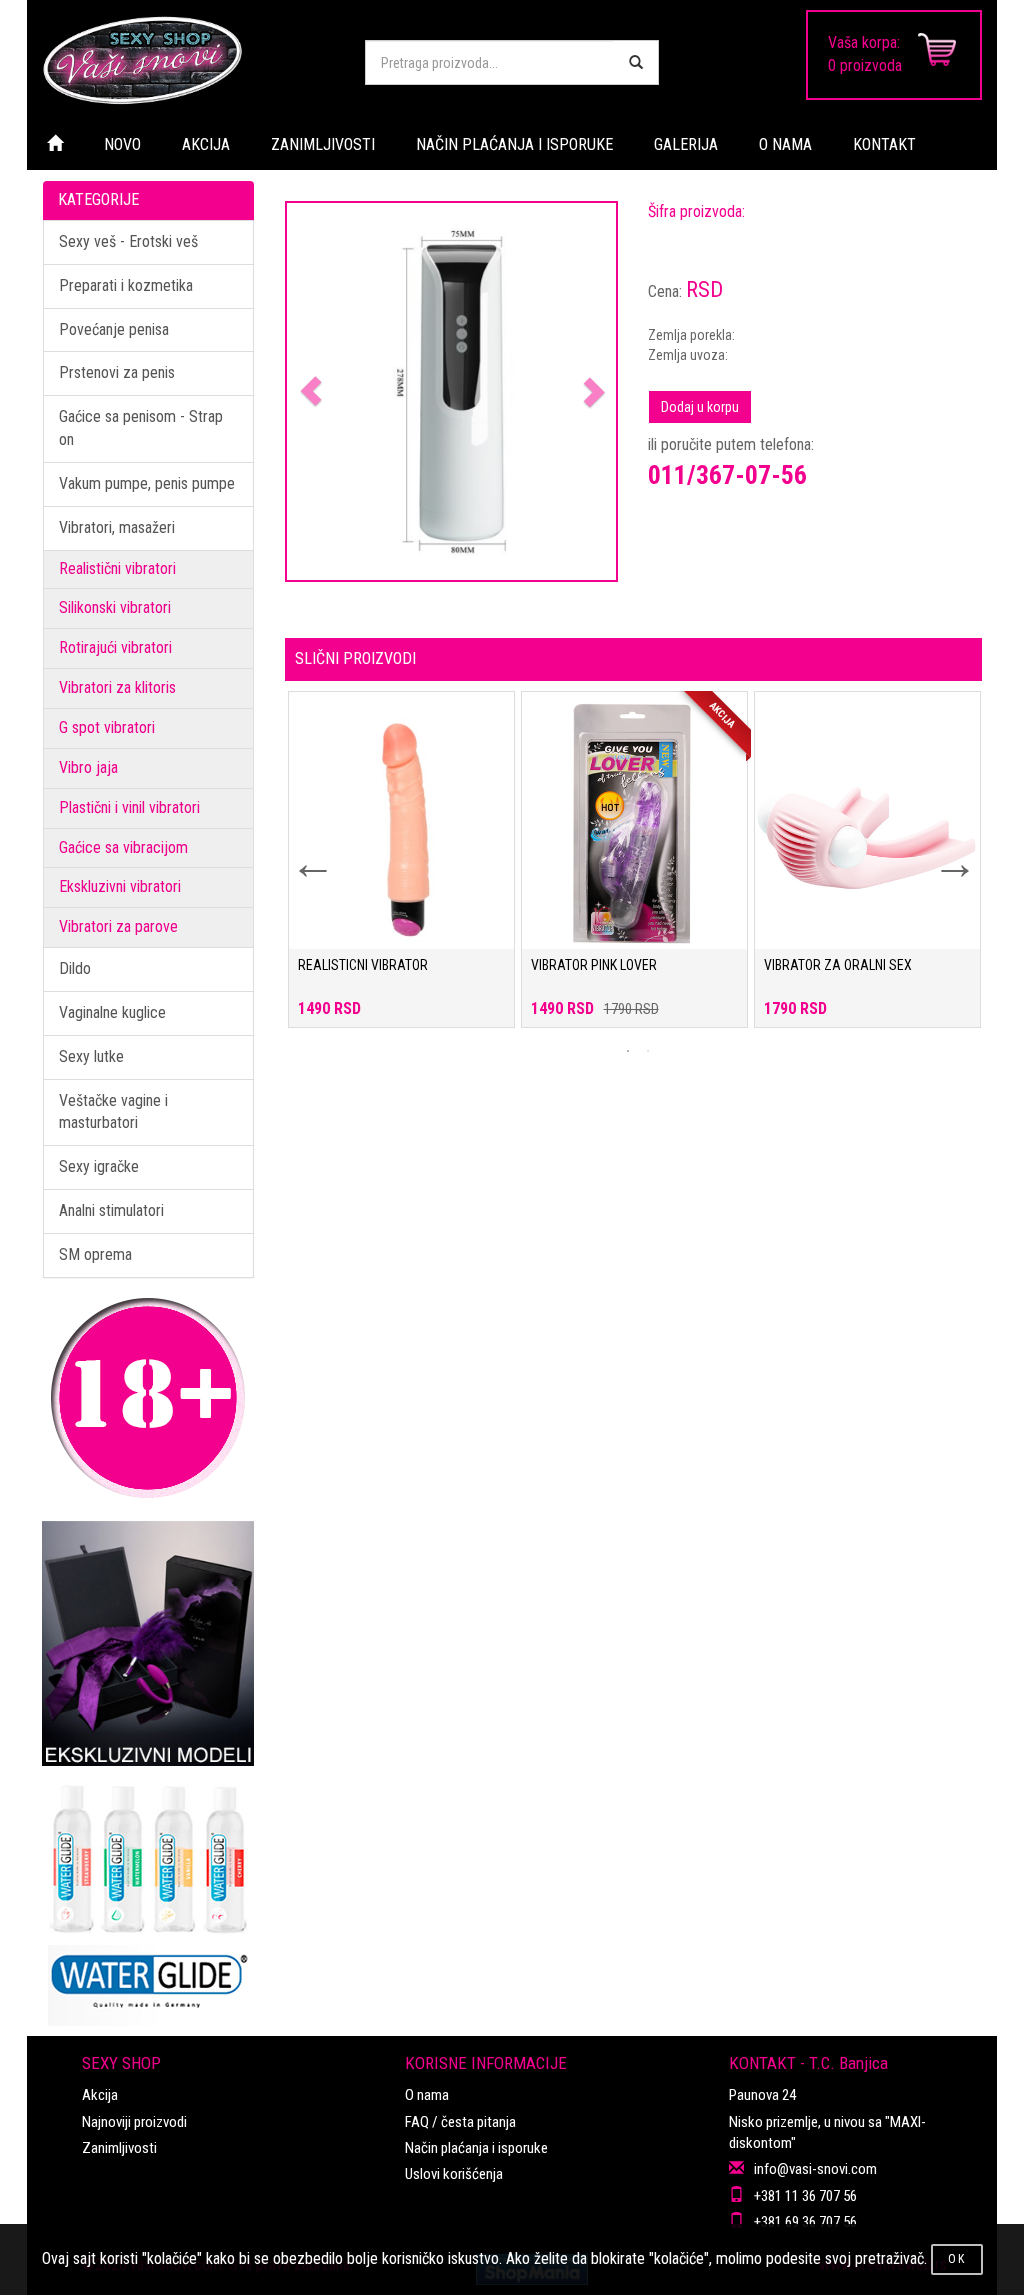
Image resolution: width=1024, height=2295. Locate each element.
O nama (427, 2095)
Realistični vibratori (117, 568)
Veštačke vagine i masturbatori (113, 1112)
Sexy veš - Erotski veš (128, 241)
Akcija (100, 2095)
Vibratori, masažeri (117, 527)
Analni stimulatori (111, 1210)
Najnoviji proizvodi (134, 2122)
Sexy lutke (91, 1056)
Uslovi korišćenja (454, 2174)
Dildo (75, 968)
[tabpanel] (401, 869)
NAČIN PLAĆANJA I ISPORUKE (514, 144)
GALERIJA (686, 144)
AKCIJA (206, 144)
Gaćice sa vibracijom (123, 847)
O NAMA (785, 144)
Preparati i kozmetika (126, 285)
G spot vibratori (107, 727)
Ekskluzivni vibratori (120, 886)
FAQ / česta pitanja (460, 2122)
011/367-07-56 (727, 475)
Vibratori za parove (118, 926)
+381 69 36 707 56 (805, 2222)
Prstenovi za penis (117, 372)
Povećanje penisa (114, 329)
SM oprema (95, 1254)
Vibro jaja (88, 767)
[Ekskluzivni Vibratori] (148, 1643)
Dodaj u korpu (700, 407)
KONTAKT (884, 144)
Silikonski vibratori (115, 607)
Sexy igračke (99, 1166)
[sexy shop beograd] (188, 60)
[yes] (636, 62)
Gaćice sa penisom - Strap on (141, 428)
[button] (311, 391)
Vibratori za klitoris (117, 687)
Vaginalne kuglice (112, 1012)
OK (957, 2259)
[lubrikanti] (148, 1896)
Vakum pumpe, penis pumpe (147, 483)
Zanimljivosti (119, 2148)
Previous (300, 851)
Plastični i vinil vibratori (129, 807)
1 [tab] (628, 1051)
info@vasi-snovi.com (815, 2169)
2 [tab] (648, 1051)
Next (942, 851)
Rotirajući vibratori (115, 647)
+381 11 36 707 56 (805, 2196)
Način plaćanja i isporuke (476, 2148)
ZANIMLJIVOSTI (323, 144)
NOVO (122, 144)
